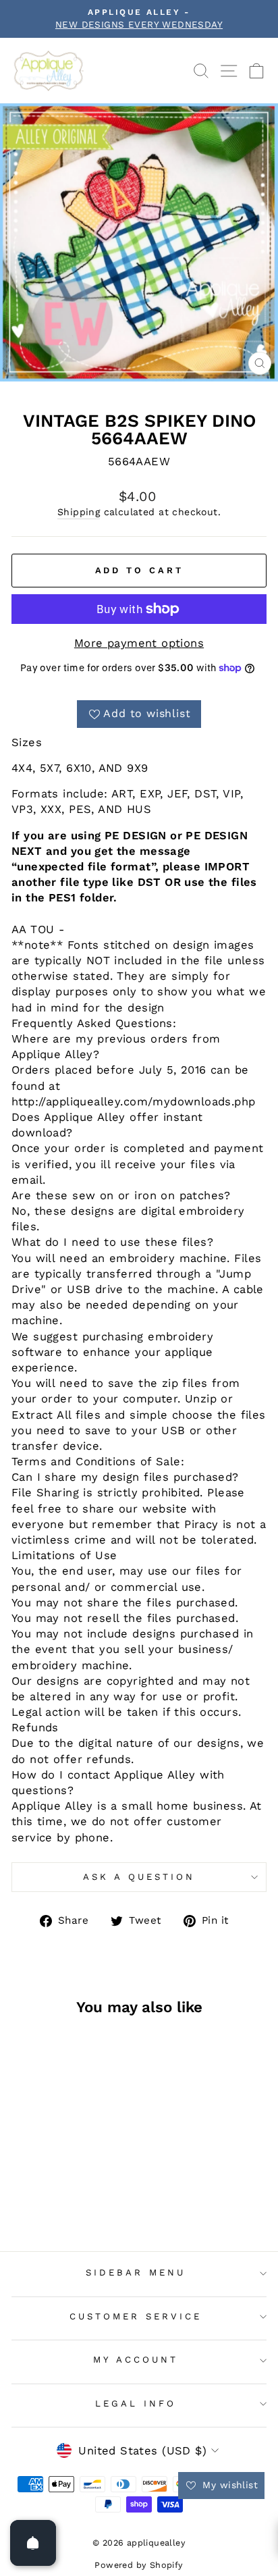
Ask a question (139, 1877)
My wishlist (228, 2485)
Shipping (79, 512)
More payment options (139, 643)
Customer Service (136, 2316)
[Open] (33, 2543)
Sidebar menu (136, 2272)
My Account (136, 2360)
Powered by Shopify (139, 2565)
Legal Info (136, 2403)
